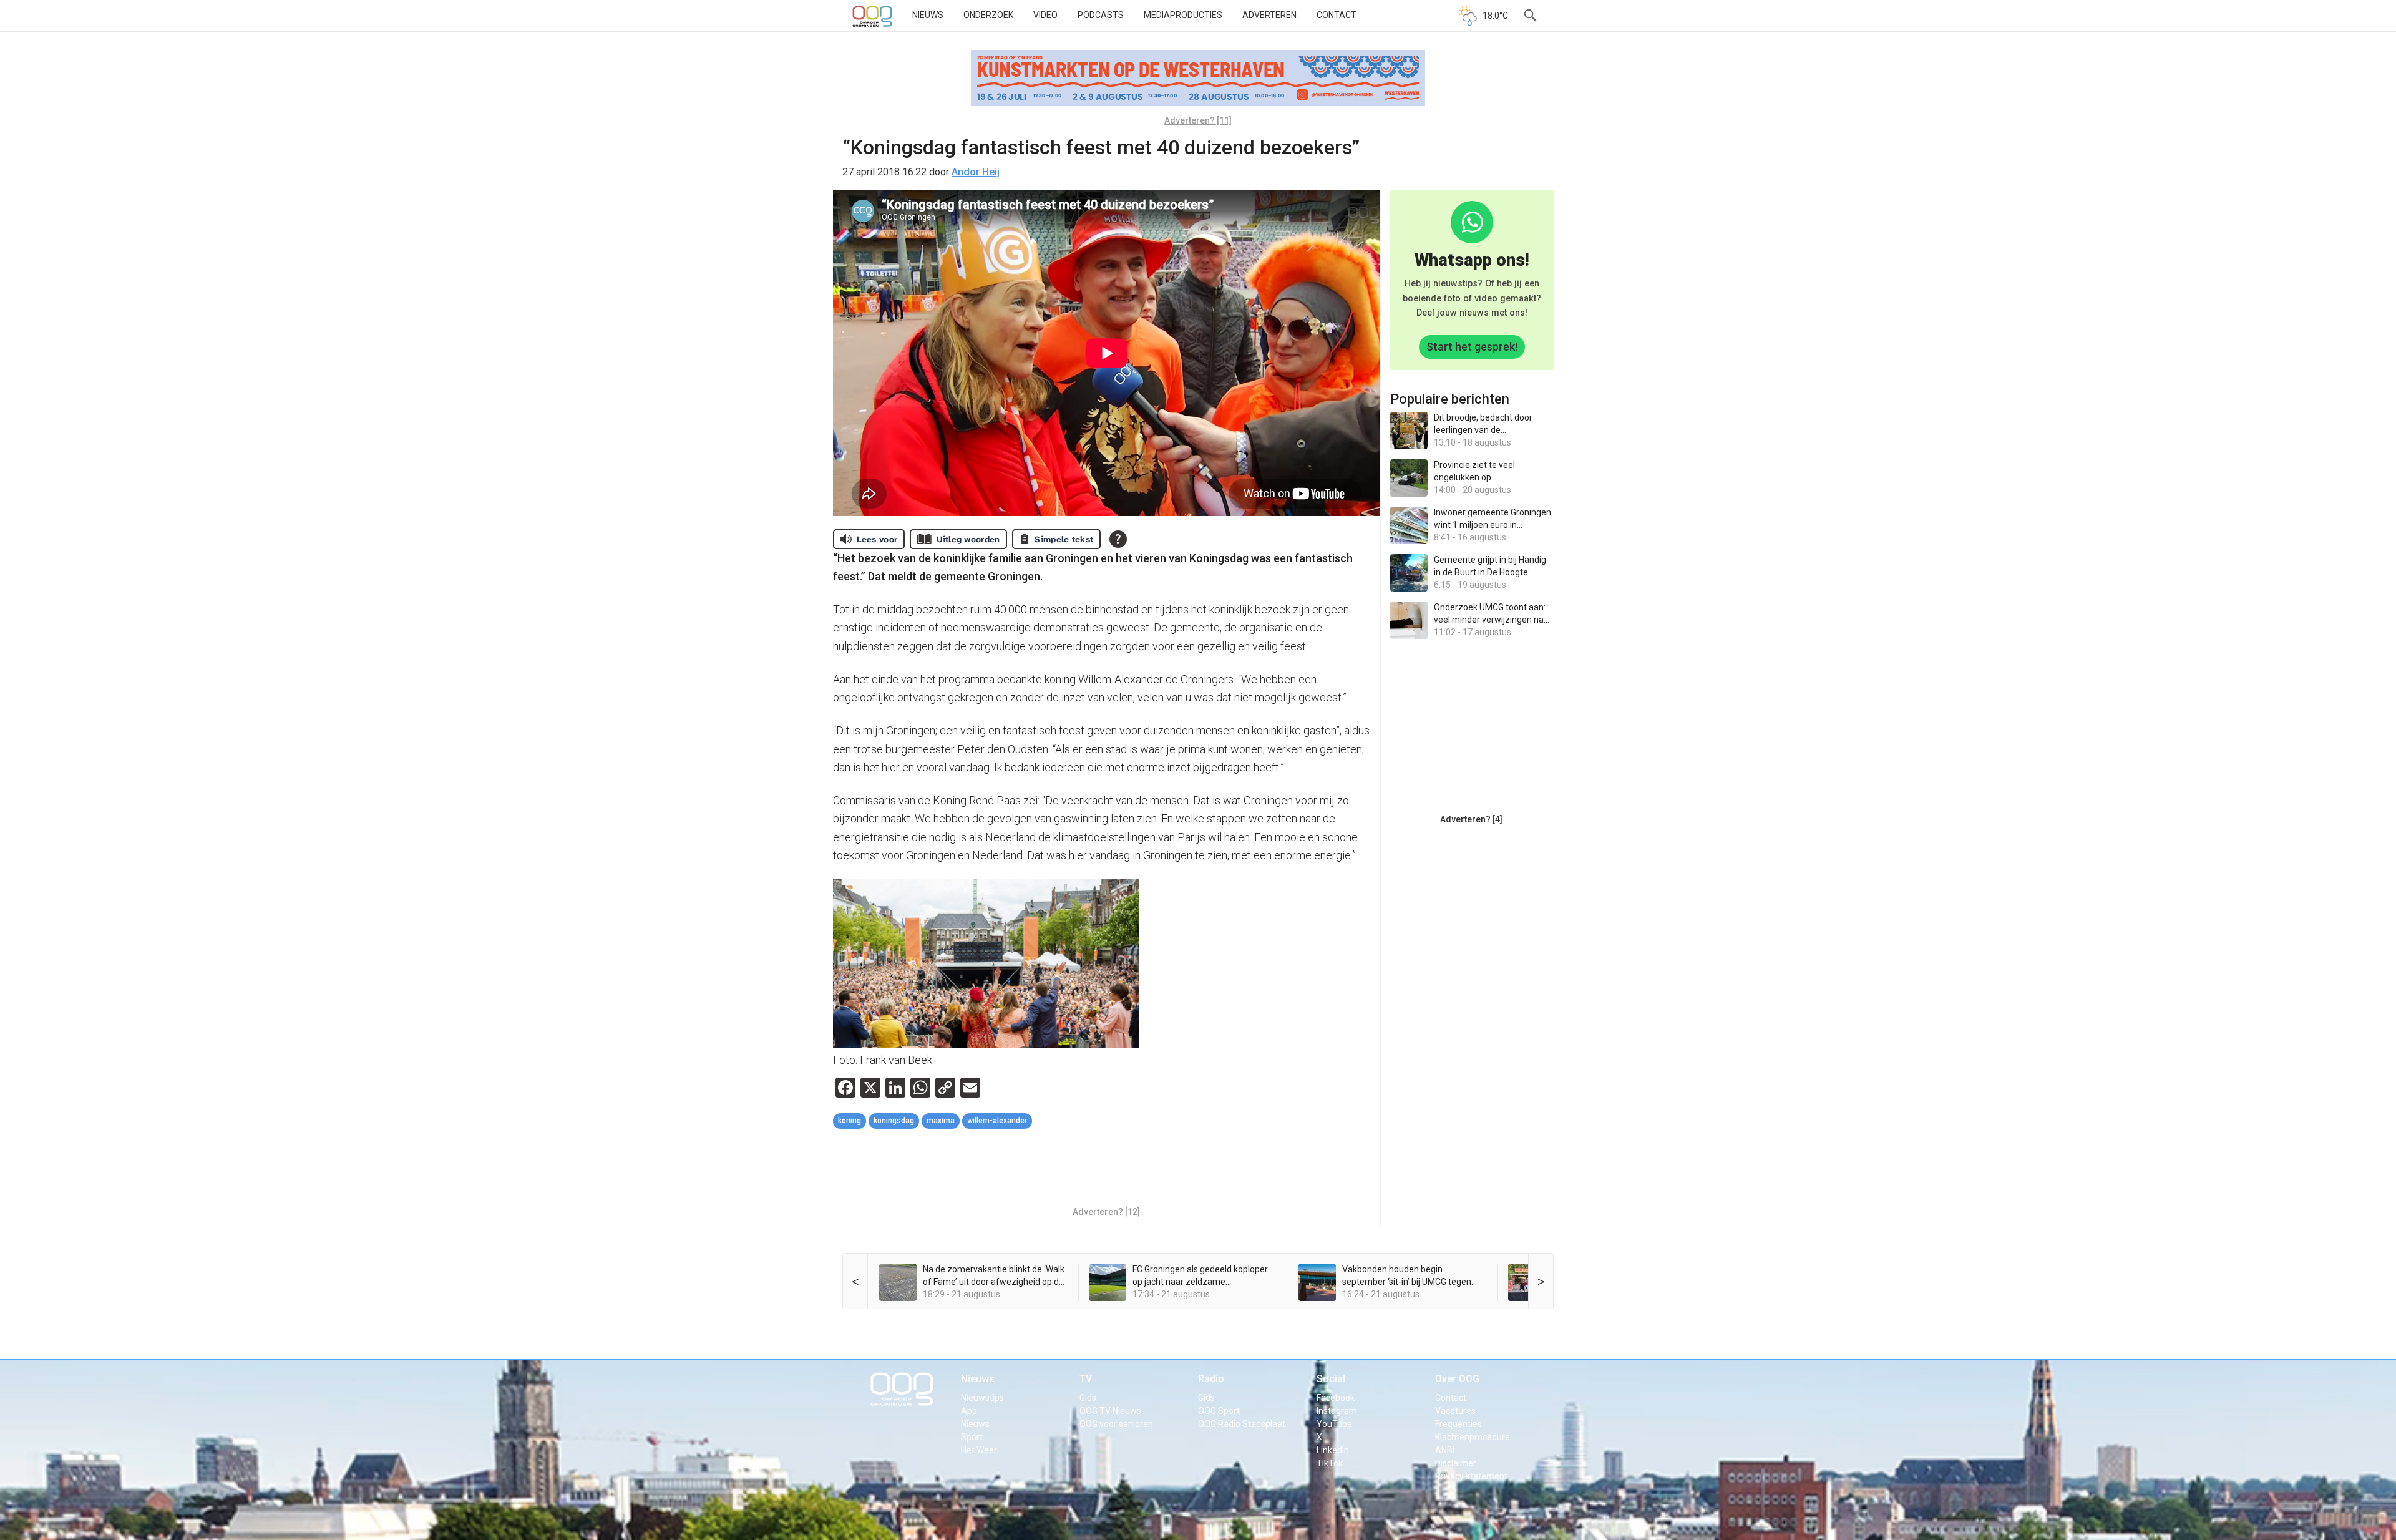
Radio (1211, 1379)
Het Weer (979, 1450)
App (969, 1411)
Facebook (1336, 1398)
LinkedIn (1333, 1450)
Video (1045, 15)
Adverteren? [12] (1106, 1212)
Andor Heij (976, 172)
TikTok (1330, 1463)
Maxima (941, 1121)
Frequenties (1459, 1424)
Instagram (1337, 1411)
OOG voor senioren (1116, 1424)
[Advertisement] (1106, 1169)
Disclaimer (1456, 1463)
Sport (972, 1437)
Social (1331, 1379)
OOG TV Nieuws (1110, 1411)
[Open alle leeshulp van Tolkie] (1118, 539)
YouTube (1334, 1424)
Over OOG (1457, 1379)
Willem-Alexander (997, 1121)
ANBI (1445, 1450)
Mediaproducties (1183, 15)
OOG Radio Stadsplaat (1242, 1424)
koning (850, 1121)
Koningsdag (894, 1121)
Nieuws (928, 15)
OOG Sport (1219, 1411)
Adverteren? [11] (1198, 120)
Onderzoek (988, 15)
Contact (1337, 15)
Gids (1088, 1398)
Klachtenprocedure (1473, 1437)
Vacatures (1455, 1411)
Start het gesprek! (1472, 347)
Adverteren (1269, 15)
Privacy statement (1471, 1476)
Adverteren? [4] (1471, 819)
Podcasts (1101, 15)
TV (1086, 1379)
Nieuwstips (982, 1398)
